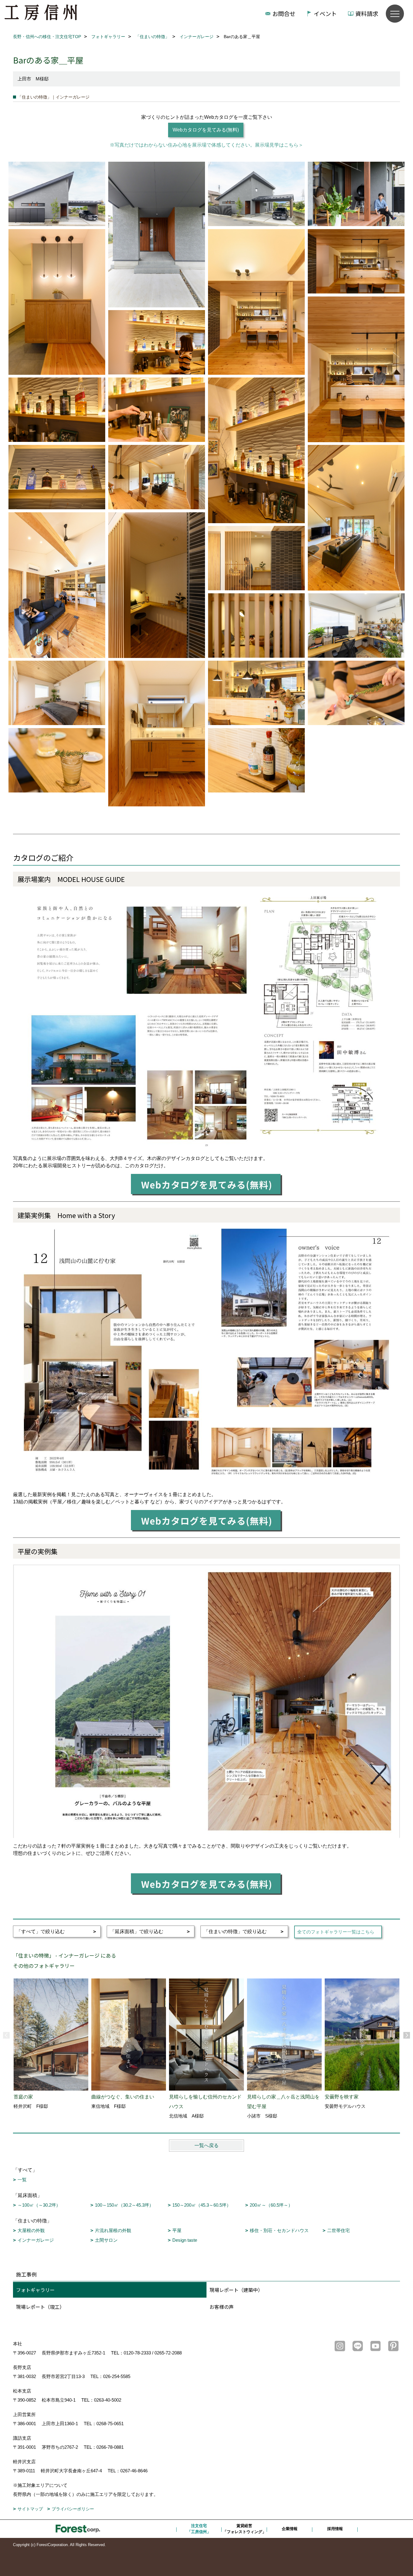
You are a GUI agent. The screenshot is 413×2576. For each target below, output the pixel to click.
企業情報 (290, 2529)
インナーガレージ (36, 2240)
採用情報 (335, 2529)
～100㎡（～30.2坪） (39, 2205)
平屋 (177, 2230)
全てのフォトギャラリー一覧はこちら (336, 1932)
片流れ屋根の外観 (113, 2230)
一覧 (22, 2180)
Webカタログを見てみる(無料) (206, 130)
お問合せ (284, 13)
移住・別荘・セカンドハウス (279, 2230)
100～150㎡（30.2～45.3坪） (124, 2205)
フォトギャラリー (35, 2290)
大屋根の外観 (31, 2230)
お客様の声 (222, 2307)
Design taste (185, 2240)
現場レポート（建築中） (236, 2290)
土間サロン (106, 2240)
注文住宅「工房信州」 (199, 2529)
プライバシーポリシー (73, 2509)
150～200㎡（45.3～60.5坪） (202, 2205)
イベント (325, 13)
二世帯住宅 (338, 2230)
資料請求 (367, 13)
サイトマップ (30, 2509)
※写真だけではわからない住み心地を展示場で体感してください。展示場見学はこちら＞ (207, 145)
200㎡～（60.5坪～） (271, 2205)
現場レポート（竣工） (40, 2307)
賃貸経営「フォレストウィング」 (244, 2529)
